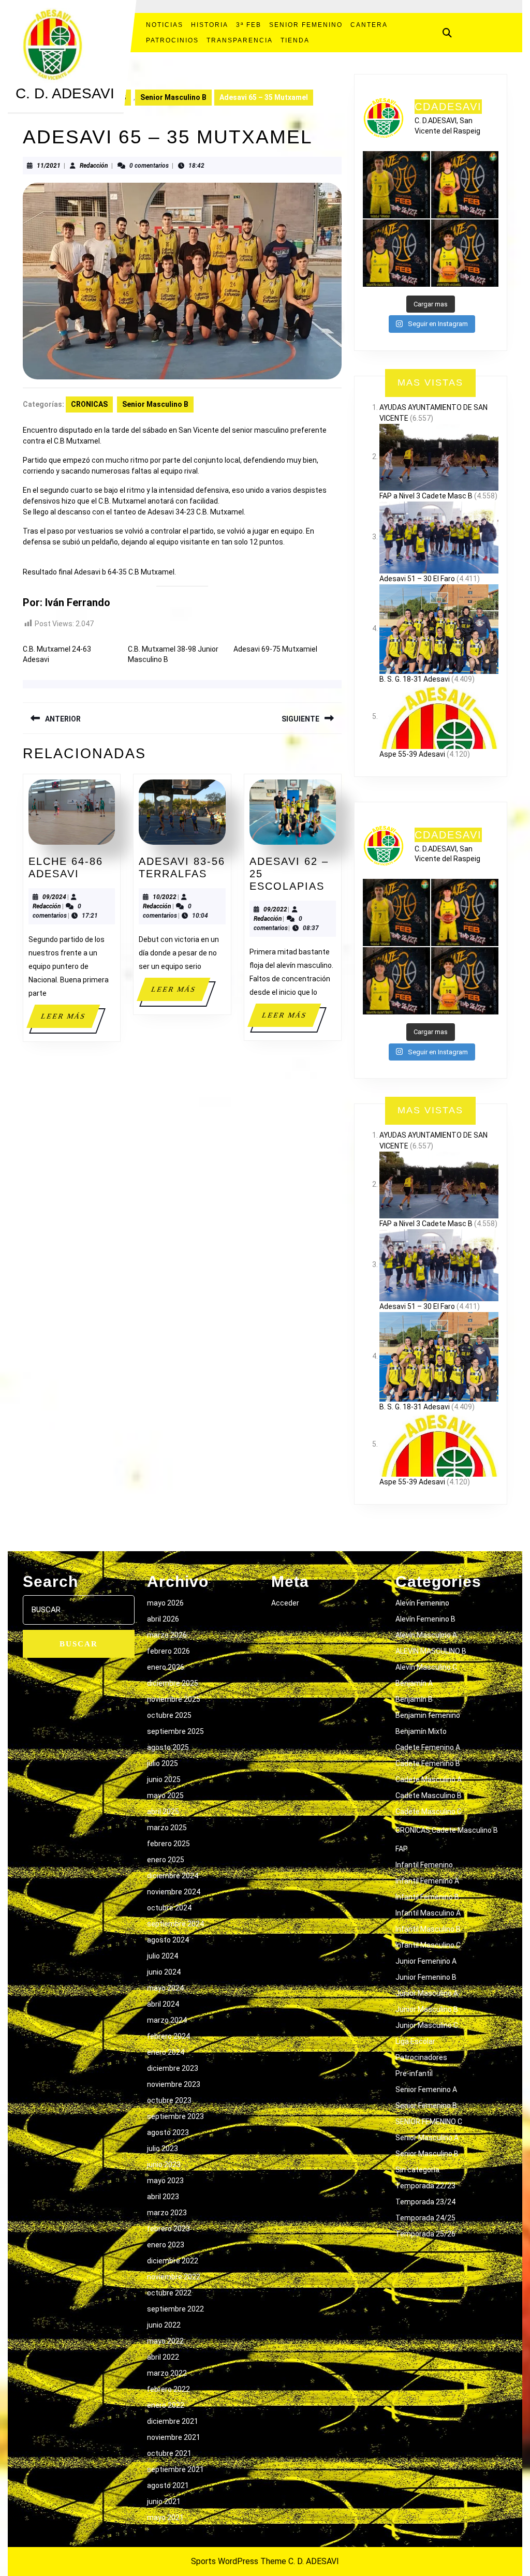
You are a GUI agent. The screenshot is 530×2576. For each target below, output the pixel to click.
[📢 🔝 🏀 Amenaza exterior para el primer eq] (396, 185)
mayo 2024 (165, 1988)
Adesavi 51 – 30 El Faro (417, 579)
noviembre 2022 (174, 2277)
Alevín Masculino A (426, 1635)
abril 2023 (163, 2197)
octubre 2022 (169, 2293)
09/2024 (54, 897)
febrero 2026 (168, 1651)
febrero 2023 (168, 2229)
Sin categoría (417, 2170)
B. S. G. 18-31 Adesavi (415, 679)
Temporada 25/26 (425, 2234)
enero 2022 (166, 2405)
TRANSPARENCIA (240, 40)
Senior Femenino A (426, 2089)
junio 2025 (164, 1779)
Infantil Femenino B (427, 1897)
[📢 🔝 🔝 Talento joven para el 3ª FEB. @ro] (396, 253)
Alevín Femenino (422, 1603)
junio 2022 (164, 2325)
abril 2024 (163, 2004)
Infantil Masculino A (428, 1913)
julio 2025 (163, 1763)
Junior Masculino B (427, 2009)
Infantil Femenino (424, 1865)
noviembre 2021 (174, 2437)
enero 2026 (166, 1667)
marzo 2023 (167, 2213)
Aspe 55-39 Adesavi (412, 754)
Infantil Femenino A (427, 1881)
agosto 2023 (168, 2132)
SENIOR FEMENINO (306, 25)
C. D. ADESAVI (65, 93)
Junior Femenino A (426, 1961)
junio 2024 (164, 1972)
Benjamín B (414, 1699)
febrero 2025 (168, 1844)
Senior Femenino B (426, 2106)
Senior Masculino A (427, 2138)
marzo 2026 (167, 1635)
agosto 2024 (168, 1940)
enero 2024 (166, 2052)
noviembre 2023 (174, 2084)
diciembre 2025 (173, 1683)
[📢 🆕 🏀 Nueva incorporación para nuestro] (465, 253)
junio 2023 (164, 2165)
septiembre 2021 (175, 2469)
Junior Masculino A (427, 1993)
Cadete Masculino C (429, 1812)
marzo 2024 (167, 2020)
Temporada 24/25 (425, 2218)
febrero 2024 (168, 2036)
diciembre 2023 (173, 2068)
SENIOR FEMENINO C (429, 2122)
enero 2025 (166, 1860)
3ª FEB (249, 25)
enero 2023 (166, 2245)
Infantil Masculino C (428, 1945)
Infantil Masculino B (428, 1929)
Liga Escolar (415, 2041)
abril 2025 (163, 1812)
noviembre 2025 (174, 1699)
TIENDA (295, 40)
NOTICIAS (165, 25)
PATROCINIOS (172, 40)
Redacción (94, 166)
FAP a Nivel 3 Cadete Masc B (426, 496)
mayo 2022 (165, 2341)
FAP (402, 1849)
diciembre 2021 (173, 2421)
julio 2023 (163, 2148)
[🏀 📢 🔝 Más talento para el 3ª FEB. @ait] (465, 185)
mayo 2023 (165, 2181)
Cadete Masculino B (429, 1795)
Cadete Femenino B (428, 1763)
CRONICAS (89, 404)
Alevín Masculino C (426, 1667)
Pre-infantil (414, 2073)
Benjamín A (414, 1683)
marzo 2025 (167, 1828)
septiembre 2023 (175, 2116)
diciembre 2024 (173, 1876)
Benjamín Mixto (421, 1731)
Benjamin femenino (428, 1715)
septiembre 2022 (175, 2309)
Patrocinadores (421, 2057)
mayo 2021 (165, 2518)
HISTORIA (210, 25)
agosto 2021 (168, 2485)
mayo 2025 (165, 1795)
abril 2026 (163, 1619)
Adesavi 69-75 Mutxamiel (275, 649)
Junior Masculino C (427, 2025)
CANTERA (369, 25)
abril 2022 (163, 2357)
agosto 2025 (168, 1747)
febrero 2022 (168, 2389)
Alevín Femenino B (425, 1619)
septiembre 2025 (175, 1731)
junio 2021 (164, 2501)
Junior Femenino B (426, 1977)
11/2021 (49, 166)
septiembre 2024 (175, 1924)
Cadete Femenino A (428, 1747)
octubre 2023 (169, 2100)
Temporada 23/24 (425, 2202)
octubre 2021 (169, 2453)
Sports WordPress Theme (239, 2561)
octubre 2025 (169, 1715)
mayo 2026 (165, 1603)
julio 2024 (163, 1956)
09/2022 (275, 909)
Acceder (285, 1603)
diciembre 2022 (173, 2261)
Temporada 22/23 (425, 2186)
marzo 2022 (167, 2373)
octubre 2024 (169, 1908)
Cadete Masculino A (429, 1779)
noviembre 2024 (174, 1892)
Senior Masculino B (173, 97)
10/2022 (165, 897)
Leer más (70, 1020)
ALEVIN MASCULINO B (431, 1651)
